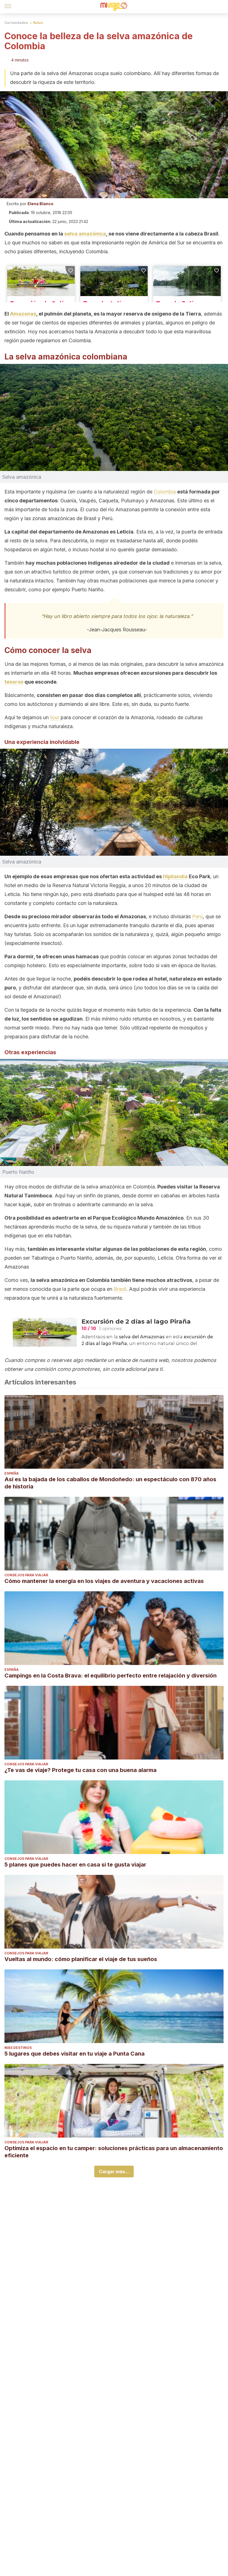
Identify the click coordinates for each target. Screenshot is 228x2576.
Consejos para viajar (26, 1575)
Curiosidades (16, 23)
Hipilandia (175, 876)
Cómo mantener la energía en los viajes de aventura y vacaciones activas (104, 1581)
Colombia (165, 492)
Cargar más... (114, 2172)
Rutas (38, 23)
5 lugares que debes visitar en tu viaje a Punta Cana (75, 2054)
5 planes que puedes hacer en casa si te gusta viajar (75, 1865)
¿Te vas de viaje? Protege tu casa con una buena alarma (80, 1770)
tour (55, 717)
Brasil (120, 1289)
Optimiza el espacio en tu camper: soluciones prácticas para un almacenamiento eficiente (114, 2152)
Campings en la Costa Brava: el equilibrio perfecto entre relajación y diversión (111, 1676)
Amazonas (23, 314)
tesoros (14, 682)
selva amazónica (85, 234)
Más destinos (18, 2048)
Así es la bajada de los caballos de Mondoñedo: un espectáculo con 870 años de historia (110, 1483)
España (12, 1473)
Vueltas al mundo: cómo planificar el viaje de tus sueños (81, 1959)
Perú (197, 916)
